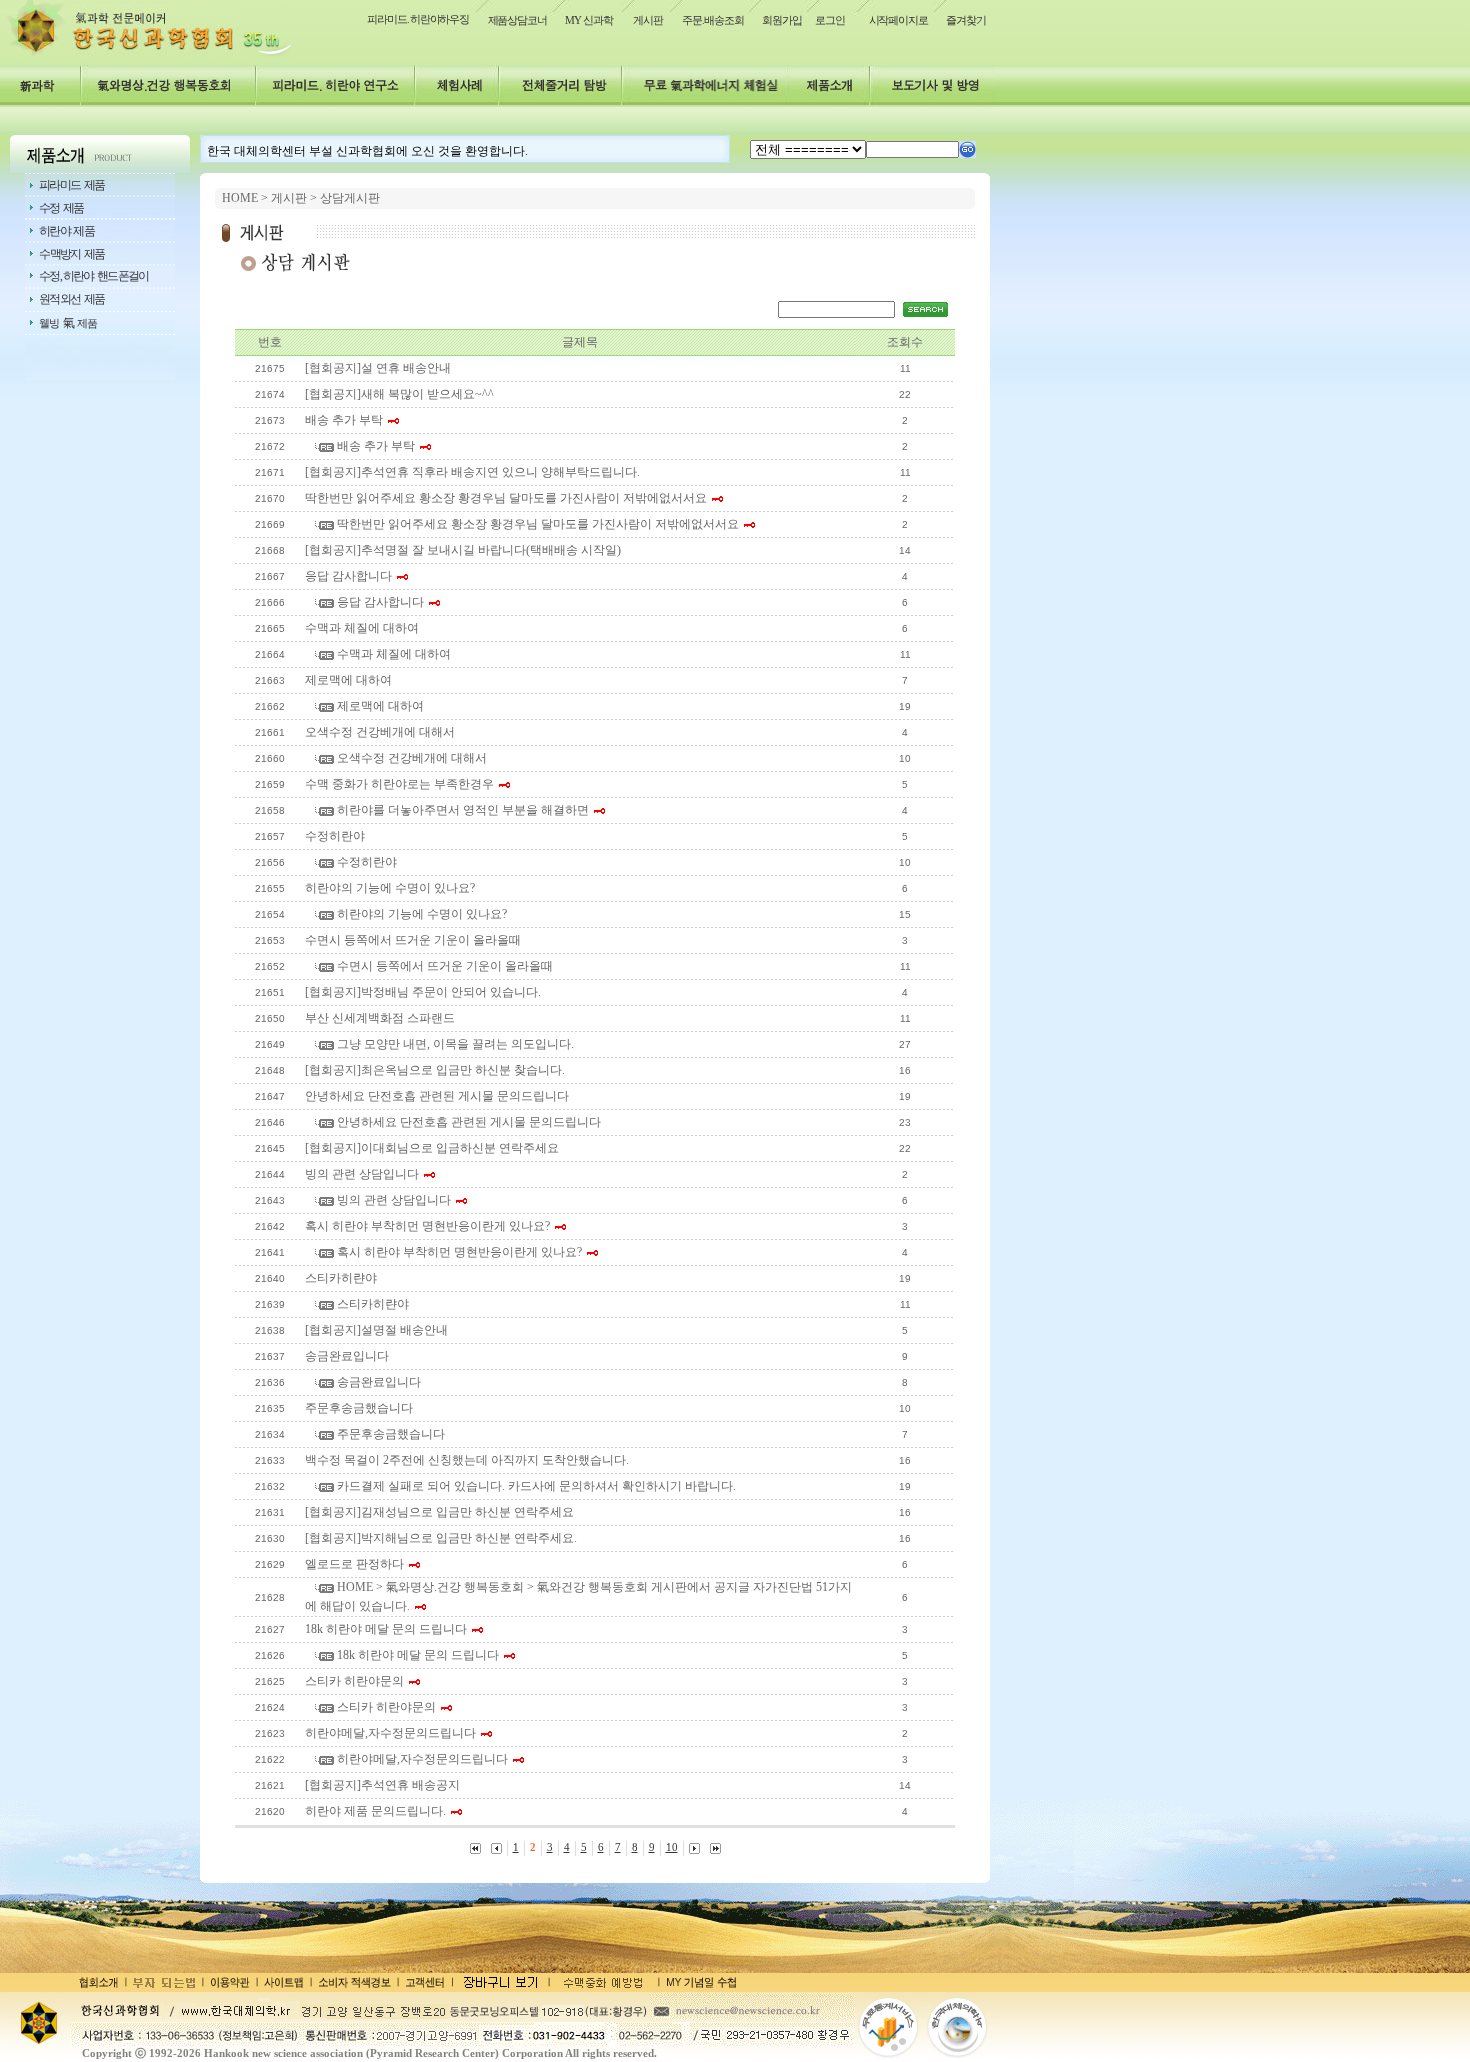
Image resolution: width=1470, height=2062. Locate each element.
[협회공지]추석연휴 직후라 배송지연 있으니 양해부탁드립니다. (472, 472)
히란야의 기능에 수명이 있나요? (390, 888)
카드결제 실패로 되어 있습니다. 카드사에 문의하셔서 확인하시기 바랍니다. (535, 1486)
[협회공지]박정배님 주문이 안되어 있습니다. (423, 992)
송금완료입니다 (347, 1356)
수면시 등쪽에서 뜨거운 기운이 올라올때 (413, 940)
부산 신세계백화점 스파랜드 (380, 1018)
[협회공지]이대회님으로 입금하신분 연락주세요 (432, 1148)
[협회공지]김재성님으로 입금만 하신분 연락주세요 (439, 1512)
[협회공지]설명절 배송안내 (376, 1330)
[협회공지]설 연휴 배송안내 (378, 368)
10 (672, 1847)
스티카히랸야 (341, 1278)
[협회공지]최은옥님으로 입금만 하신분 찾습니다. (435, 1070)
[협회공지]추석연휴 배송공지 (382, 1785)
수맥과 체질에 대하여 (362, 628)
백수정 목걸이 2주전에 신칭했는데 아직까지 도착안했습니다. (467, 1460)
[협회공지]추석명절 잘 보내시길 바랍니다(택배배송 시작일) (463, 550)
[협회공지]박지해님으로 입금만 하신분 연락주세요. (441, 1538)
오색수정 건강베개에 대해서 (380, 732)
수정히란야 (335, 836)
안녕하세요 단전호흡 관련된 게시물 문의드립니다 (437, 1096)
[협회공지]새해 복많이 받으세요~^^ (399, 394)
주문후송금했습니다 (359, 1408)
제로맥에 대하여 (348, 680)
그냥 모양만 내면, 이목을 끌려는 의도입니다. (454, 1044)
